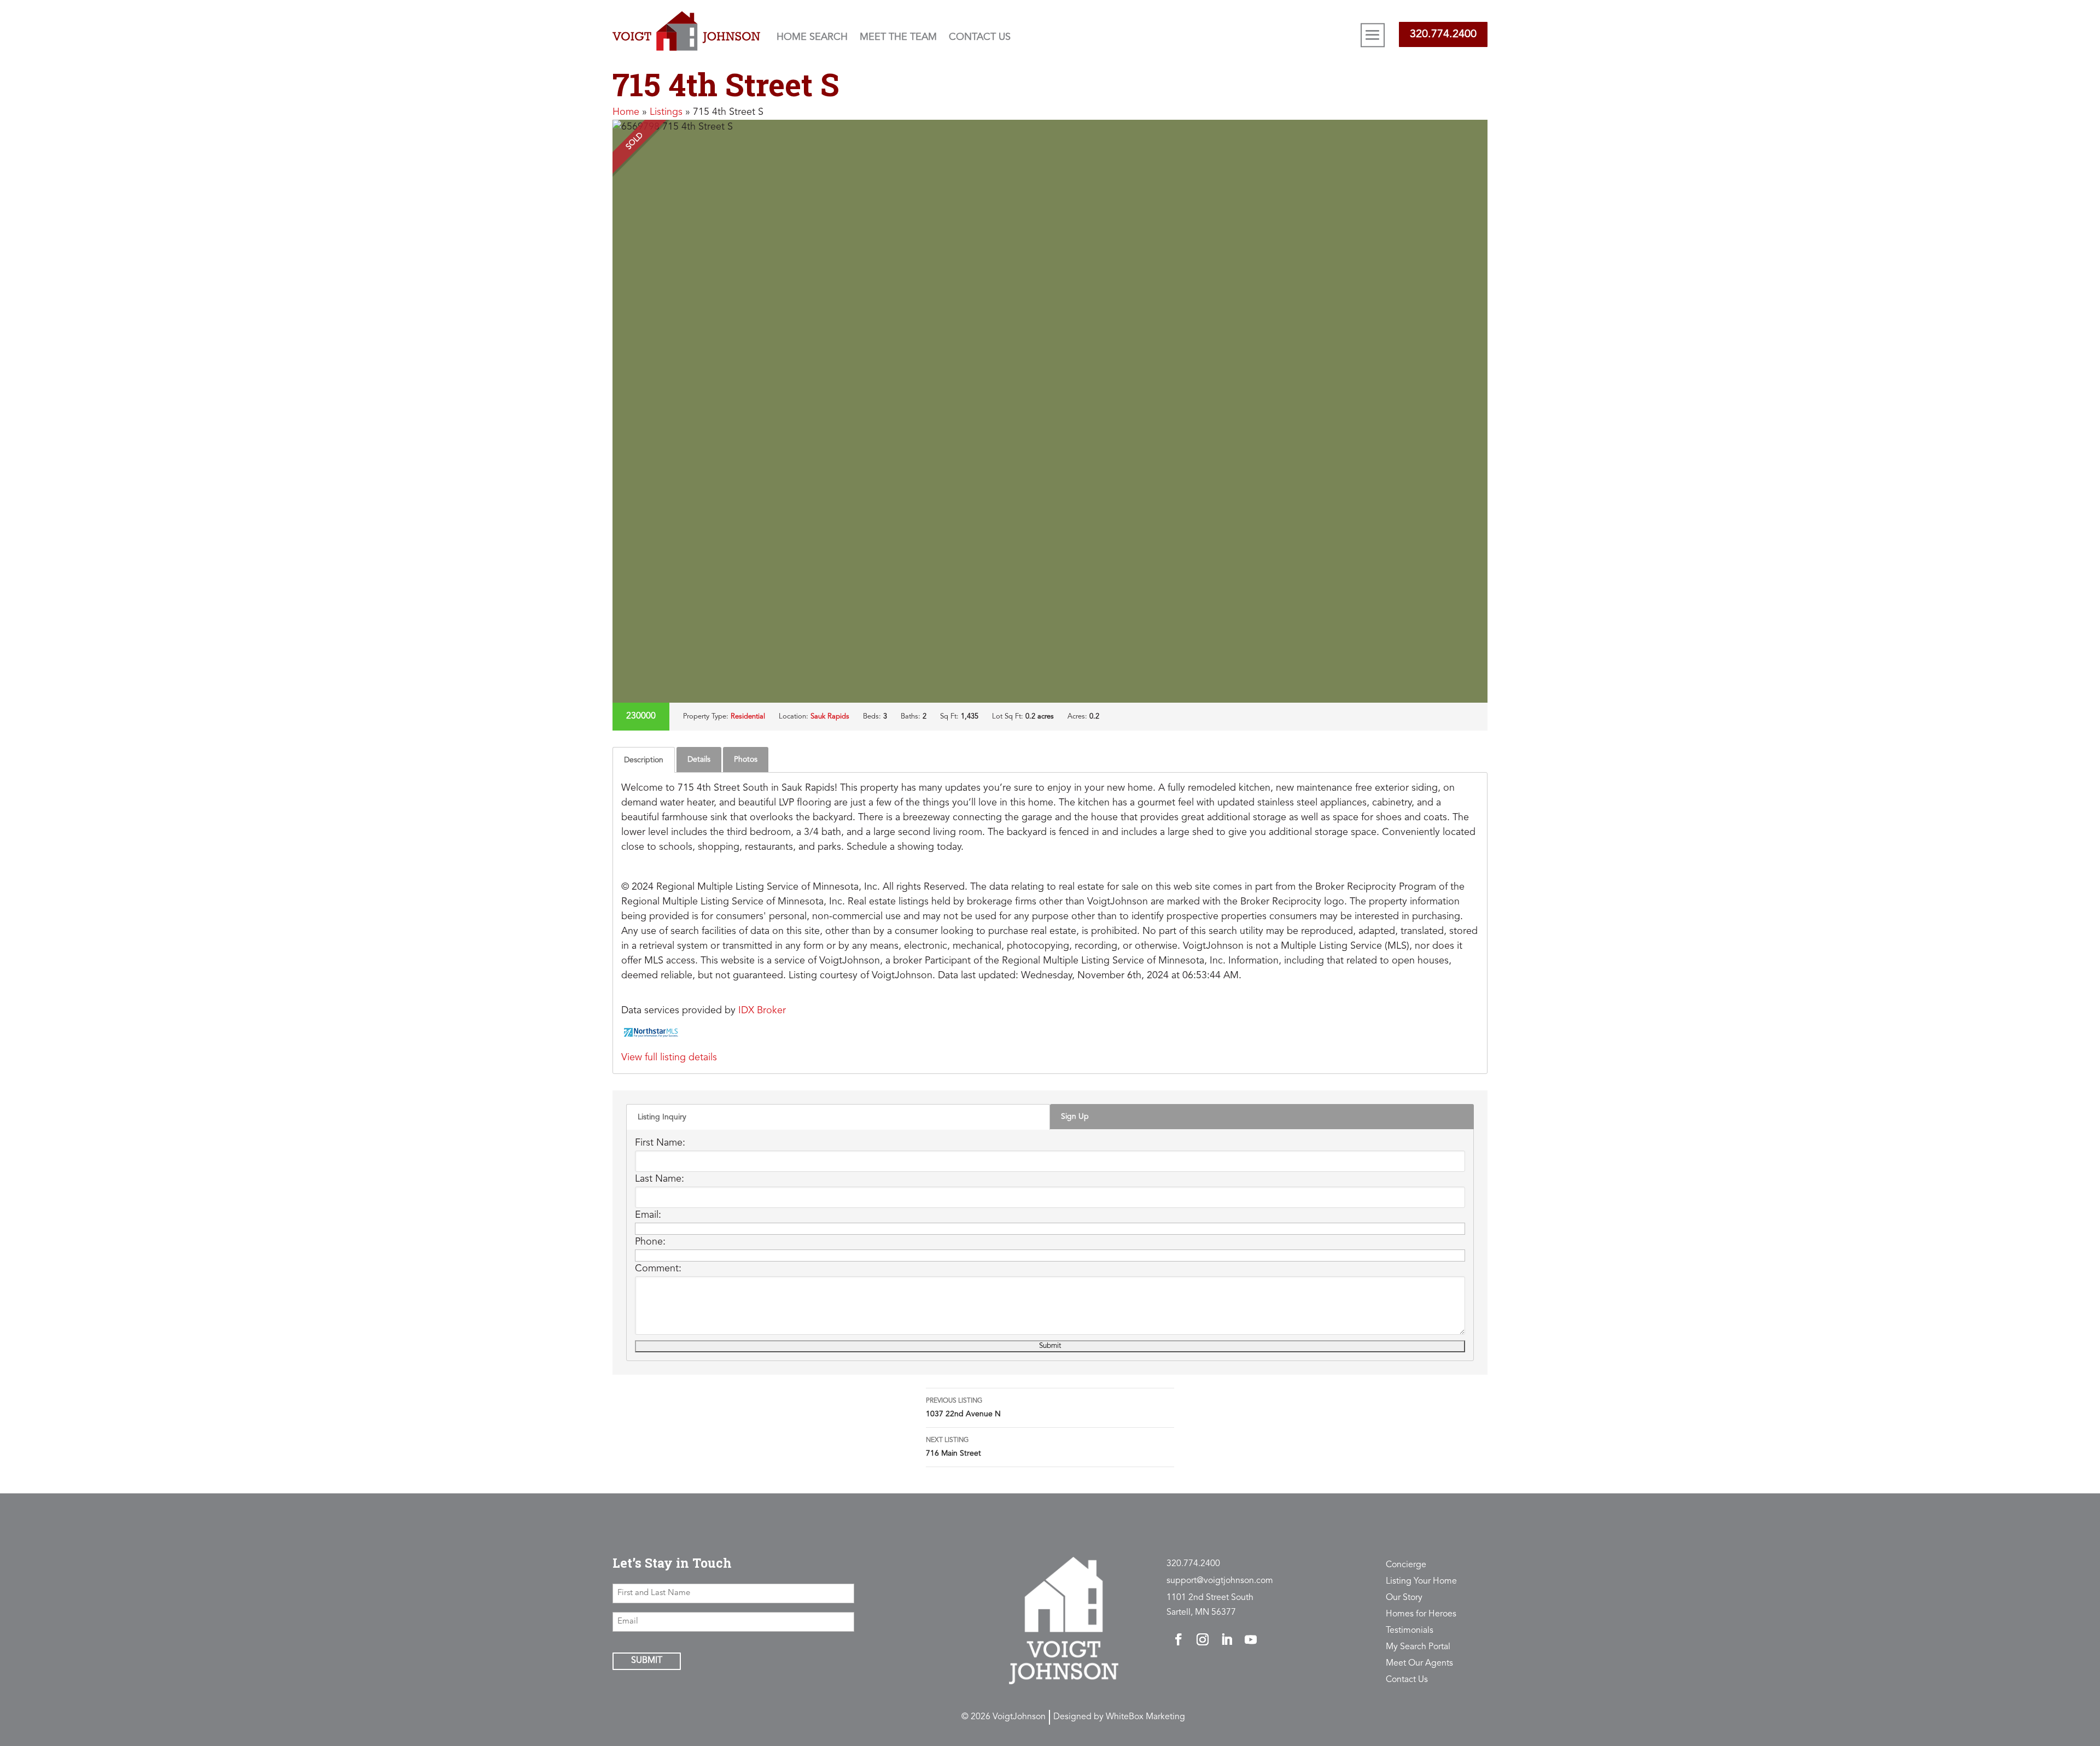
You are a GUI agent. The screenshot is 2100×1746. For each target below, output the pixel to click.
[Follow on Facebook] (1179, 1639)
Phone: (650, 1242)
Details (699, 760)
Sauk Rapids (830, 717)
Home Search (812, 37)
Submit (647, 1661)
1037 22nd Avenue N (963, 1408)
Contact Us (980, 37)
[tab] (644, 760)
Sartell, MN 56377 (1201, 1613)
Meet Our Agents (1419, 1664)
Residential (748, 717)
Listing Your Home (1421, 1582)
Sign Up (1075, 1117)
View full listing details (669, 1058)
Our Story (1404, 1598)
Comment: (658, 1269)
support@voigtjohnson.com (1220, 1581)
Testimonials (1410, 1631)
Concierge (1406, 1565)
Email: (648, 1215)
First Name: (660, 1143)
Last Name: (660, 1179)
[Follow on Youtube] (1251, 1639)
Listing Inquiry (662, 1117)
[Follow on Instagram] (1203, 1639)
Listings (666, 112)
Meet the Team (898, 37)
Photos (746, 760)
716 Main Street (953, 1447)
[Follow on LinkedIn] (1227, 1639)
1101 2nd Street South (1210, 1598)
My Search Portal (1418, 1647)
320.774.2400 (1443, 34)
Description (644, 760)
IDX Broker (762, 1011)
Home (626, 112)
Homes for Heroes (1421, 1614)
